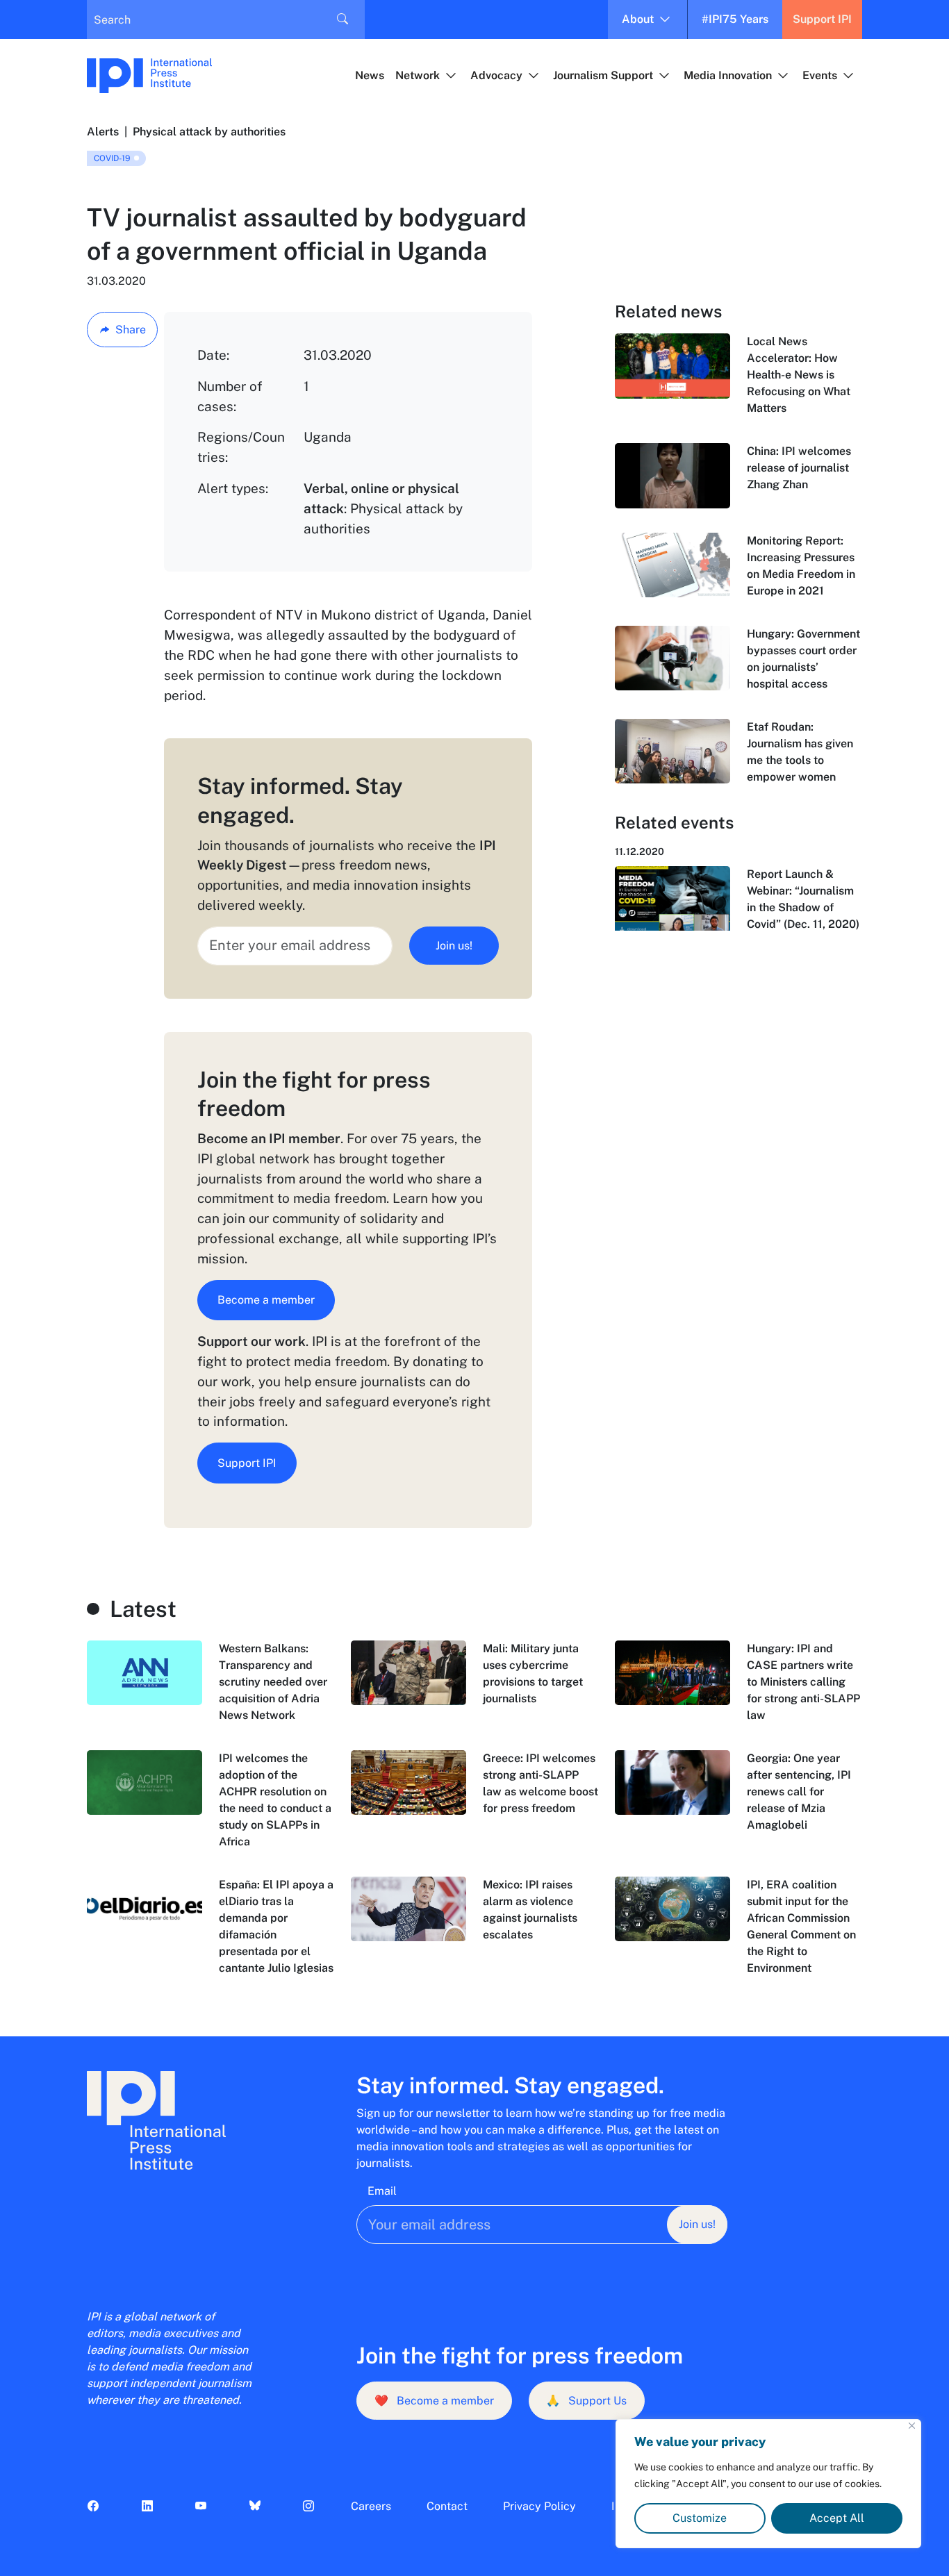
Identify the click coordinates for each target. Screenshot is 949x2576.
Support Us (586, 2401)
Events (820, 75)
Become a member (266, 1300)
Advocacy (496, 75)
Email (382, 2191)
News (370, 75)
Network (418, 75)
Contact (447, 2506)
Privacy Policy (539, 2506)
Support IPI (822, 19)
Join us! (454, 946)
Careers (371, 2506)
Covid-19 (112, 158)
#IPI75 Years (735, 19)
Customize (700, 2518)
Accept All (837, 2518)
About (638, 19)
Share (131, 330)
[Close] (912, 2426)
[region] (768, 2484)
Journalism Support (603, 75)
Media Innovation (728, 75)
